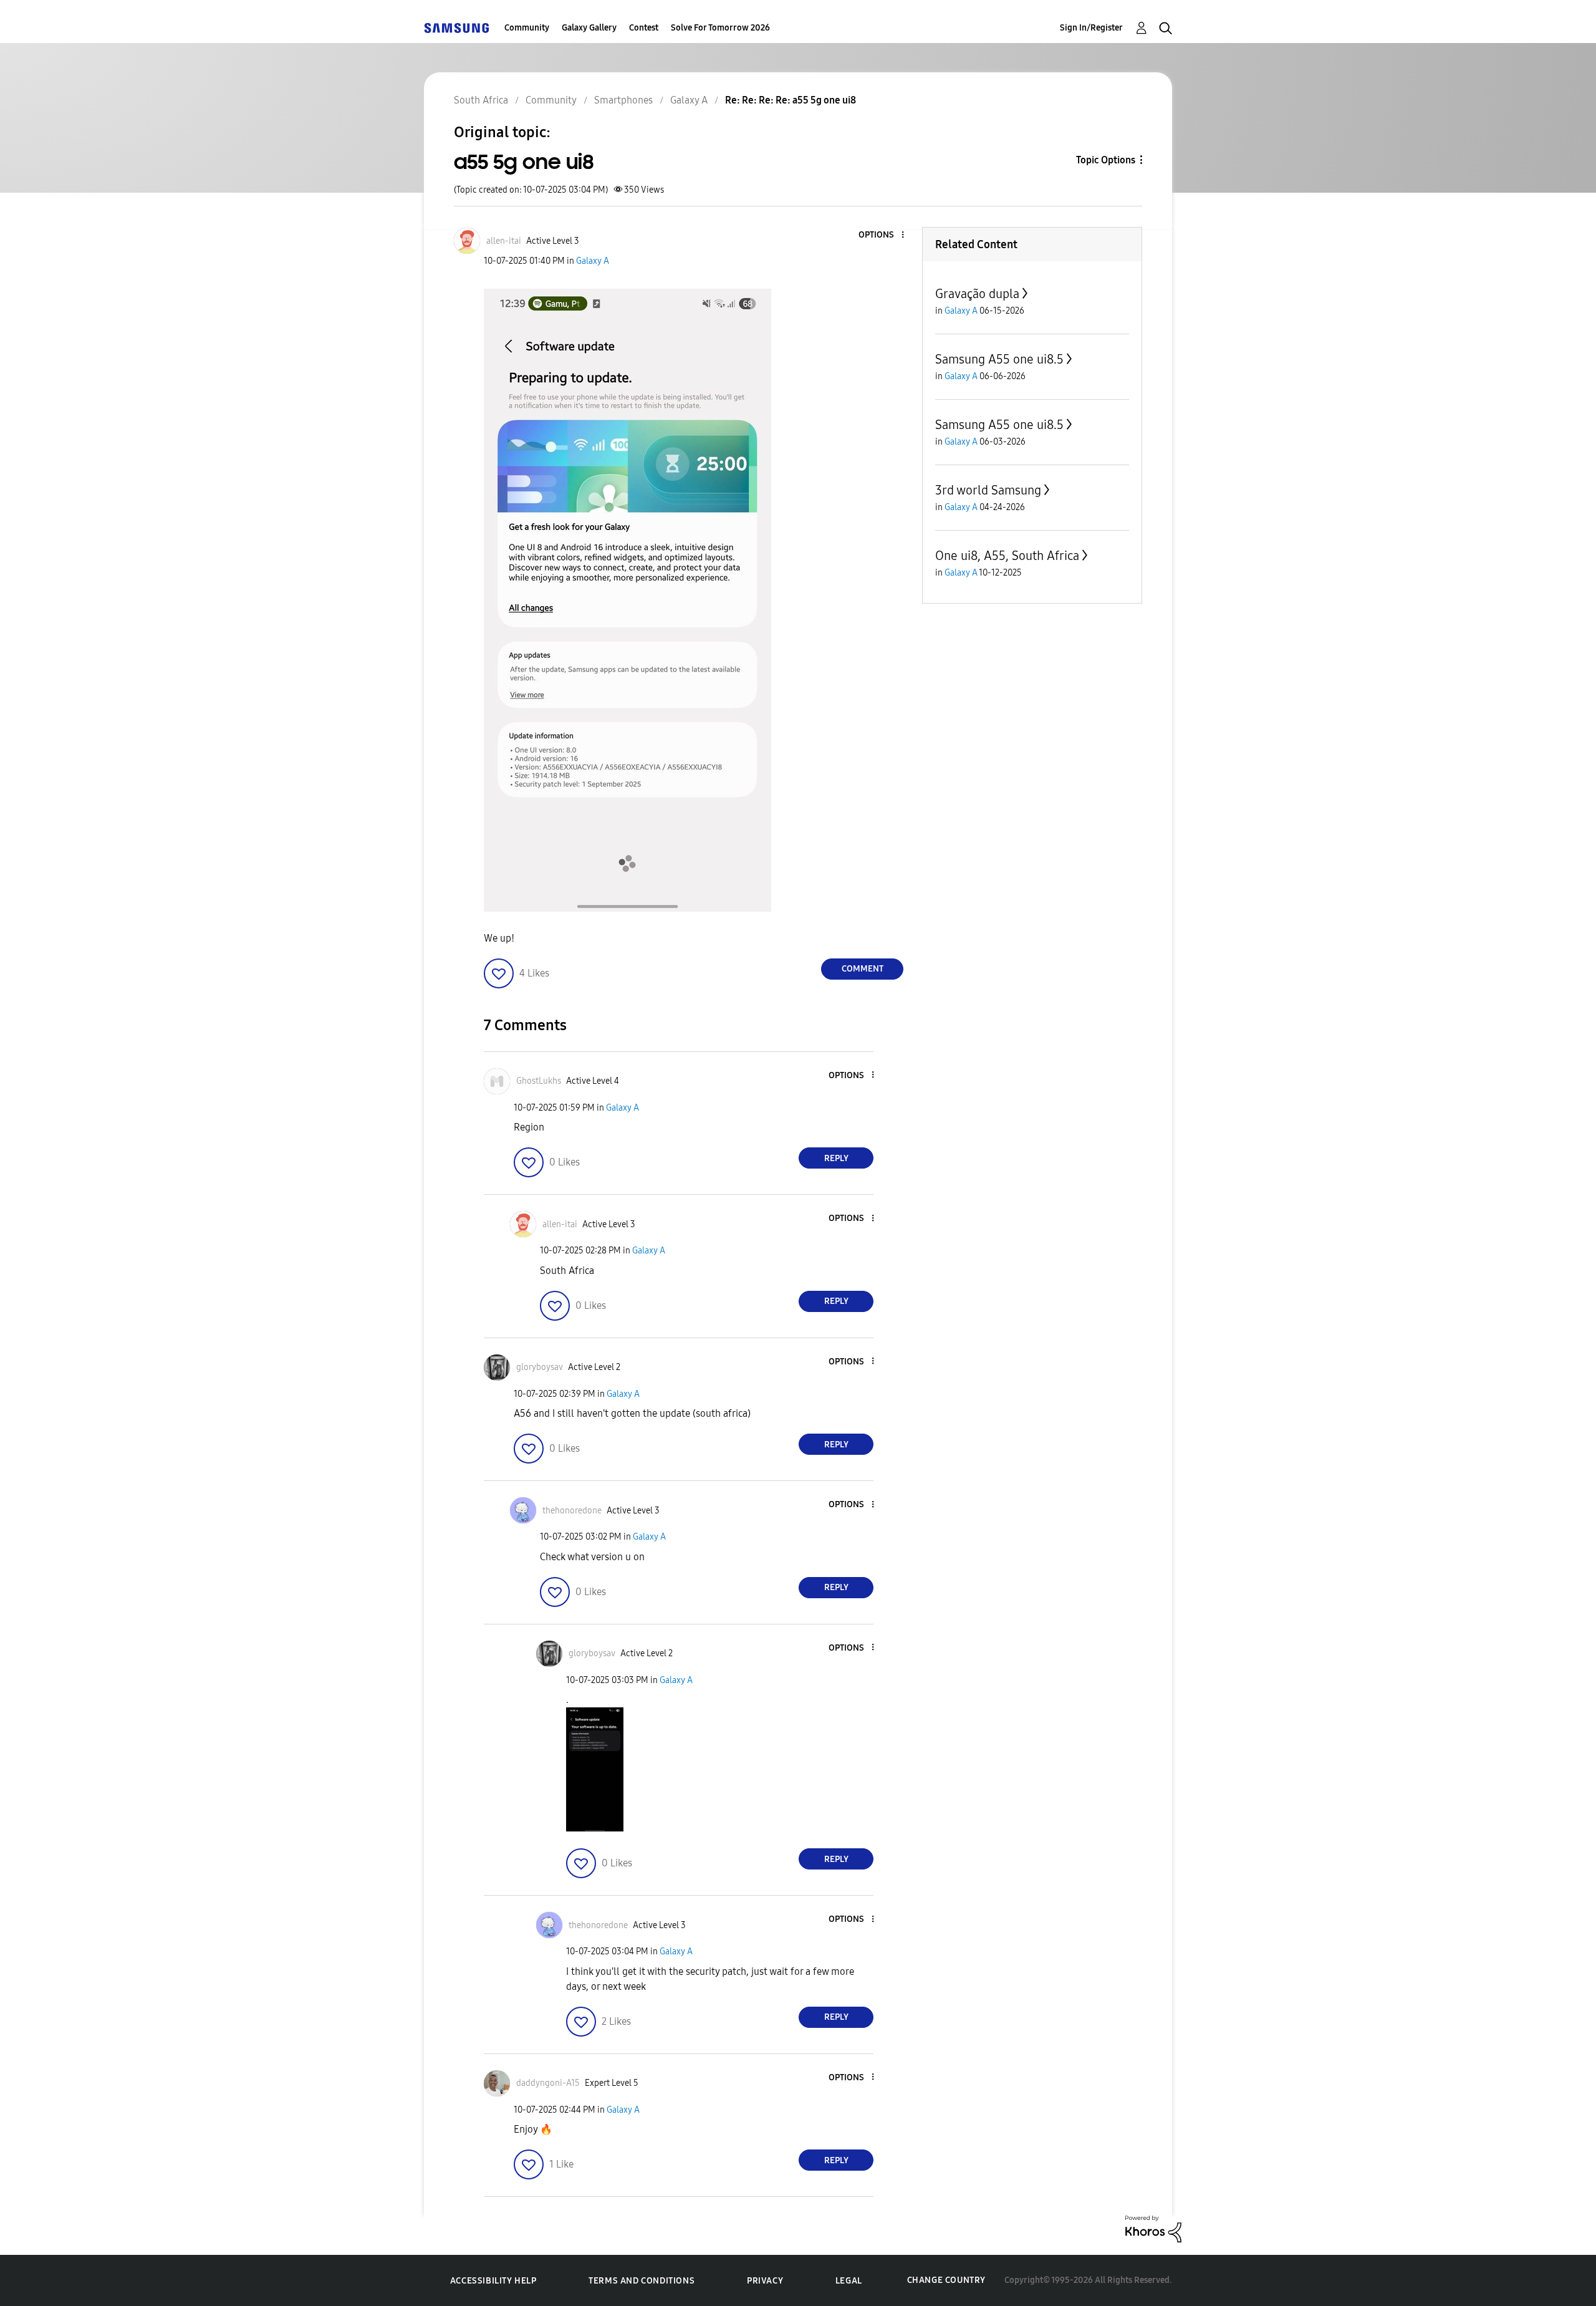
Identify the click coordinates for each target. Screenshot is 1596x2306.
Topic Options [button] (1106, 160)
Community (527, 28)
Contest (644, 28)
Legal (849, 2281)
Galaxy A (593, 261)
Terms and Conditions (642, 2281)
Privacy (765, 2281)
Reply (836, 1158)
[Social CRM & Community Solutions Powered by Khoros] (1153, 2228)
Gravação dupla (977, 294)
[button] (882, 235)
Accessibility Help (493, 2281)
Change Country (946, 2280)
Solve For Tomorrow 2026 (720, 28)
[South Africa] (456, 28)
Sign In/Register (1091, 28)
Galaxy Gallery (589, 28)
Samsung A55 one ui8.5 (999, 359)
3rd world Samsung (988, 490)
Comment (863, 969)
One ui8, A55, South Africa (1007, 556)
